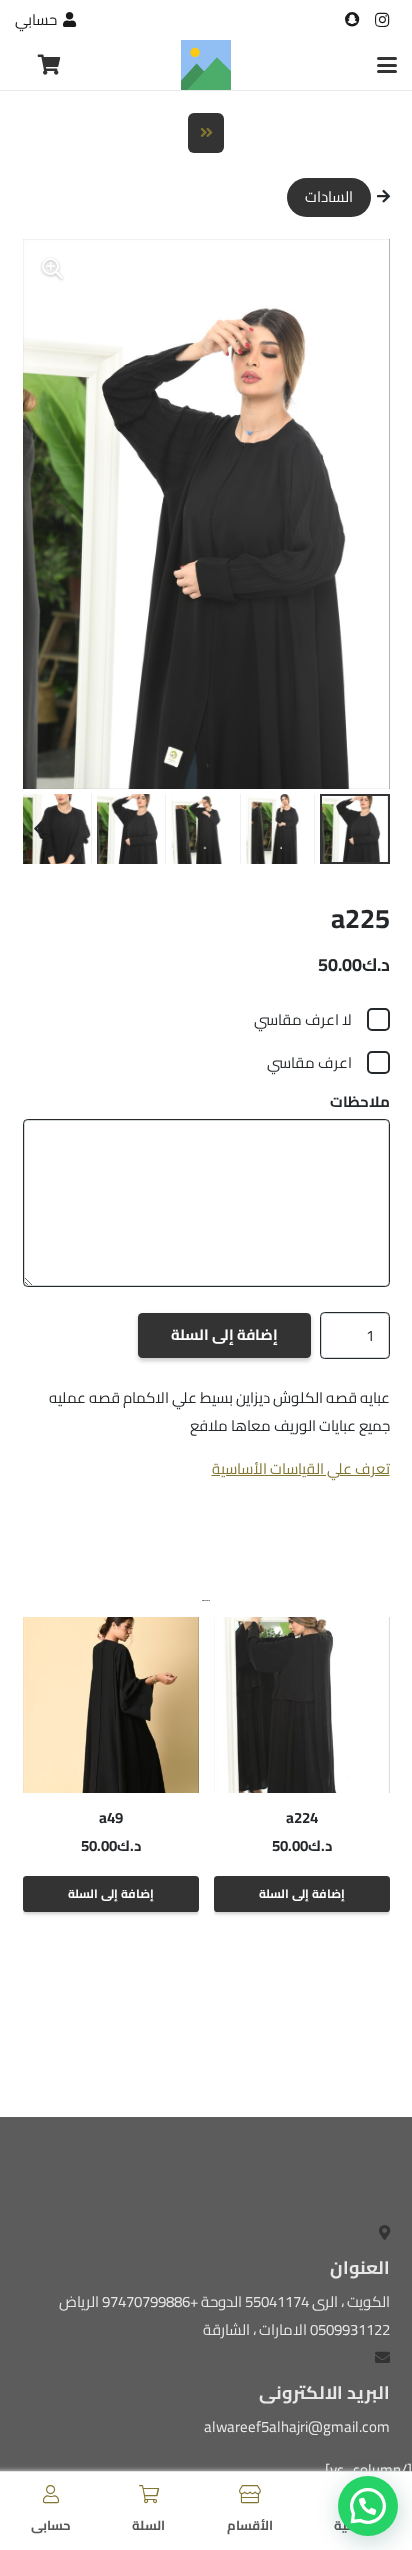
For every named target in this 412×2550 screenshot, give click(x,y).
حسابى (51, 2525)
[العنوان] (352, 20)
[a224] (302, 1705)
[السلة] (149, 2494)
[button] (387, 65)
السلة (148, 2525)
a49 (111, 1817)
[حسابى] (51, 2494)
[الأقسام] (250, 2494)
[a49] (111, 1705)
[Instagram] (382, 20)
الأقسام (250, 2525)
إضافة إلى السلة (224, 1334)
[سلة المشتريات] (50, 65)
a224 (302, 1817)
